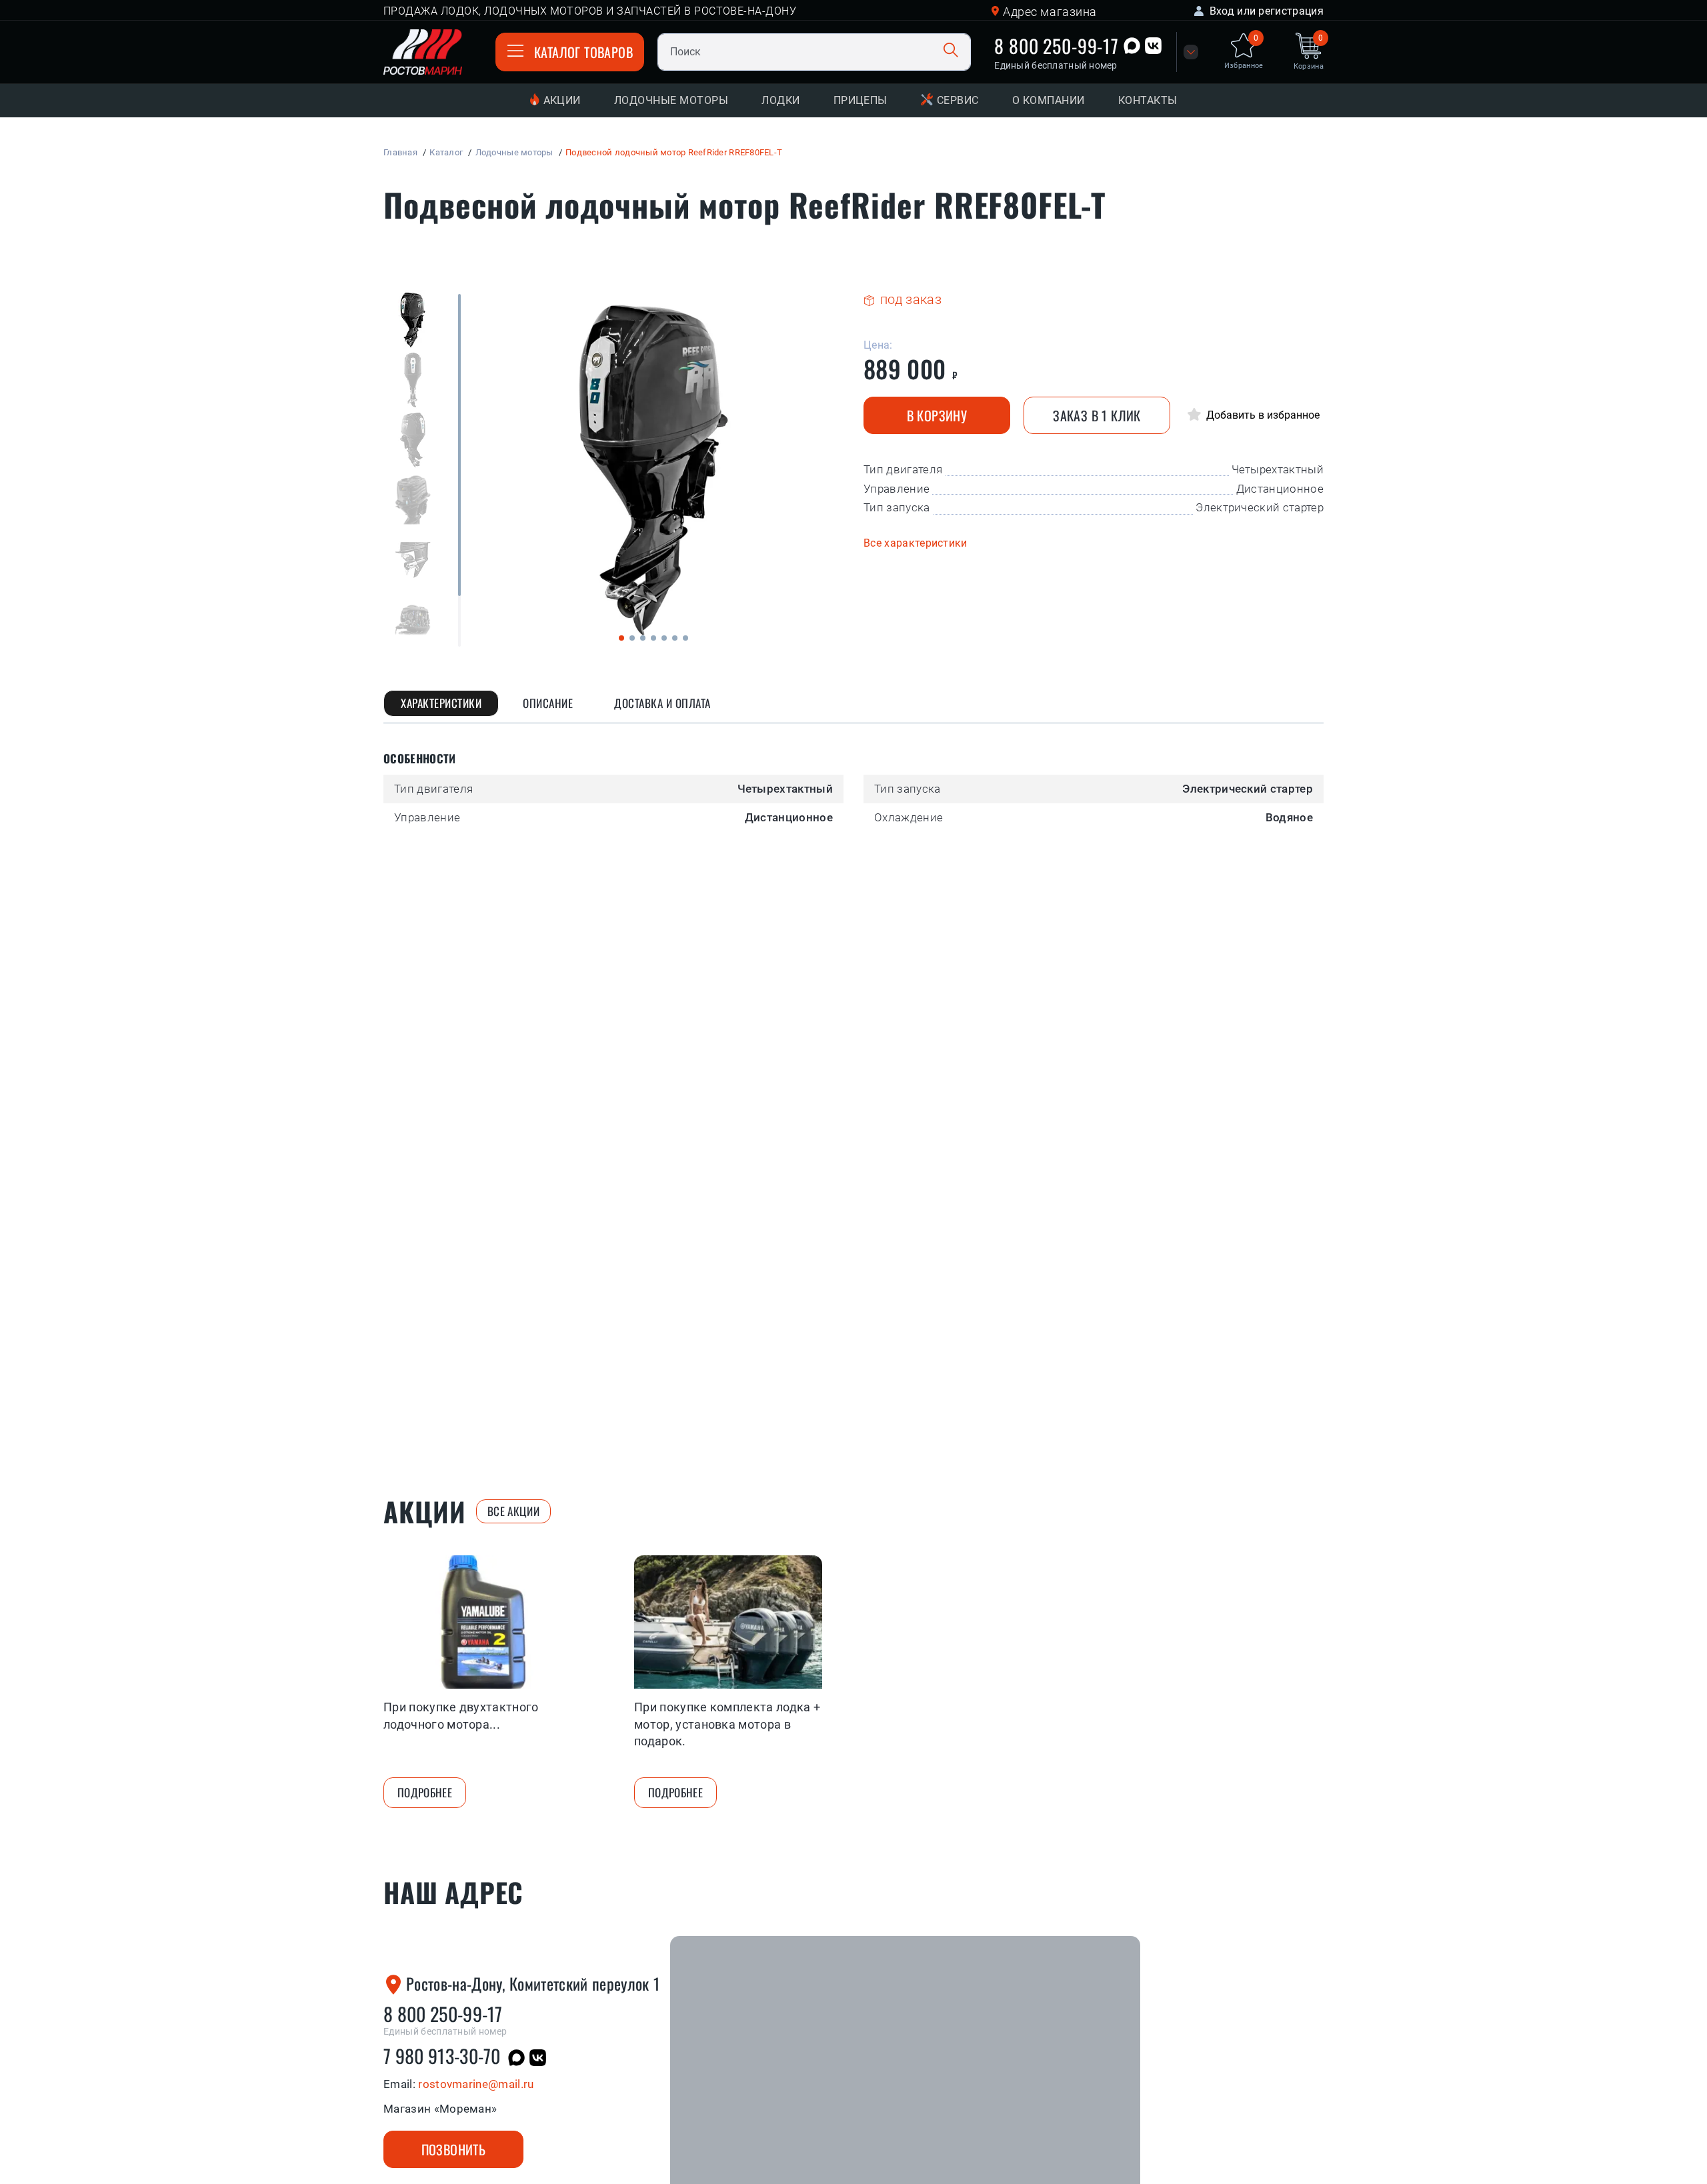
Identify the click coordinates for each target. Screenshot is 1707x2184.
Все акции (513, 1511)
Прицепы (861, 100)
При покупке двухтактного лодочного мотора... (461, 1715)
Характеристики (441, 703)
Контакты (1148, 100)
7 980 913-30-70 (442, 2056)
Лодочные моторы (671, 100)
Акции (562, 100)
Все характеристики (916, 543)
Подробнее (425, 1792)
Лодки (780, 100)
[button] (621, 638)
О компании (1049, 100)
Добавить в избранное (1262, 415)
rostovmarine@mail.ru (476, 2084)
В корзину (937, 415)
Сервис (958, 100)
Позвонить (454, 2149)
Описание (548, 703)
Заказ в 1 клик (1097, 415)
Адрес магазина (1050, 12)
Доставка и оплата (662, 703)
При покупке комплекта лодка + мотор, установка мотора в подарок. (727, 1724)
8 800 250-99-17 (1057, 46)
